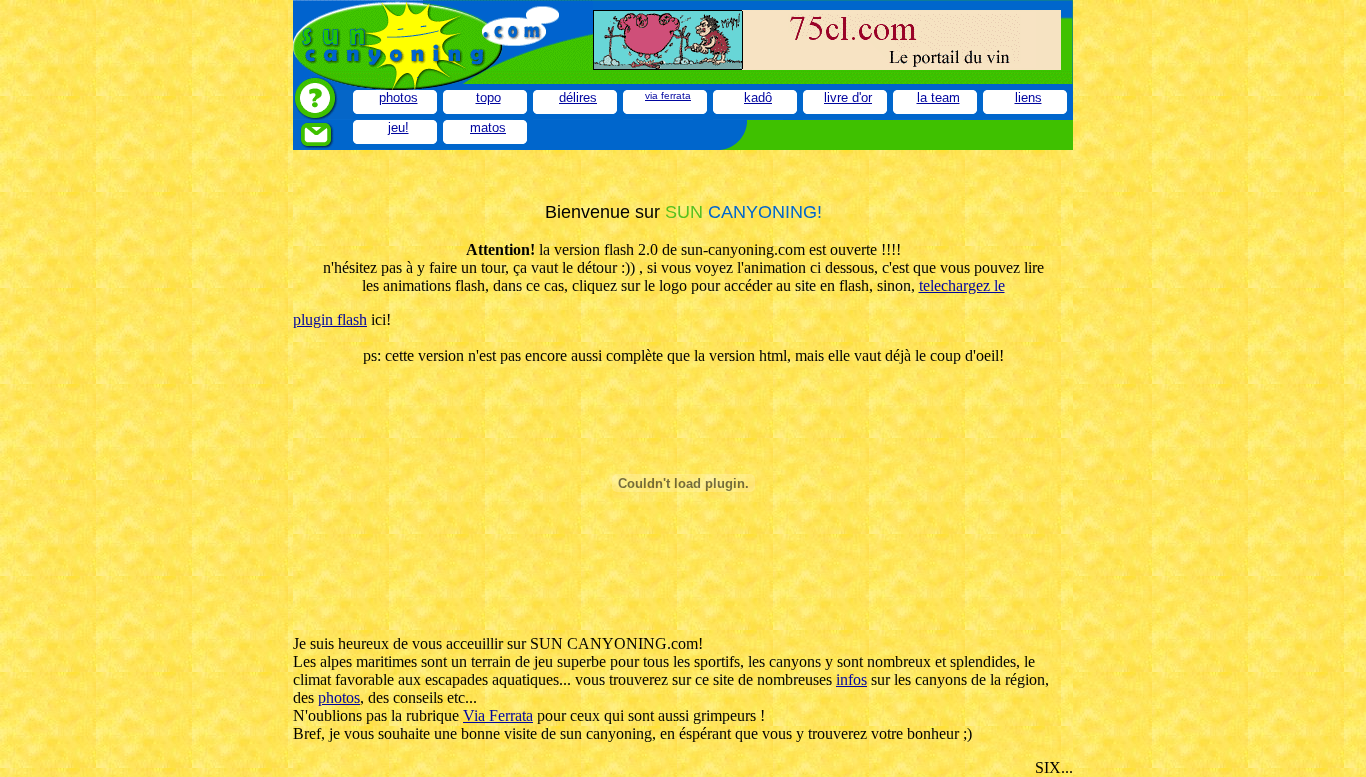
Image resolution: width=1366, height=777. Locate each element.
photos (339, 697)
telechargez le (962, 285)
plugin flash (330, 319)
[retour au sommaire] (443, 64)
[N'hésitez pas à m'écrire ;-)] (323, 144)
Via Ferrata (498, 715)
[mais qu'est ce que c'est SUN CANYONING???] (323, 114)
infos (851, 679)
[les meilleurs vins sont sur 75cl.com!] (827, 64)
